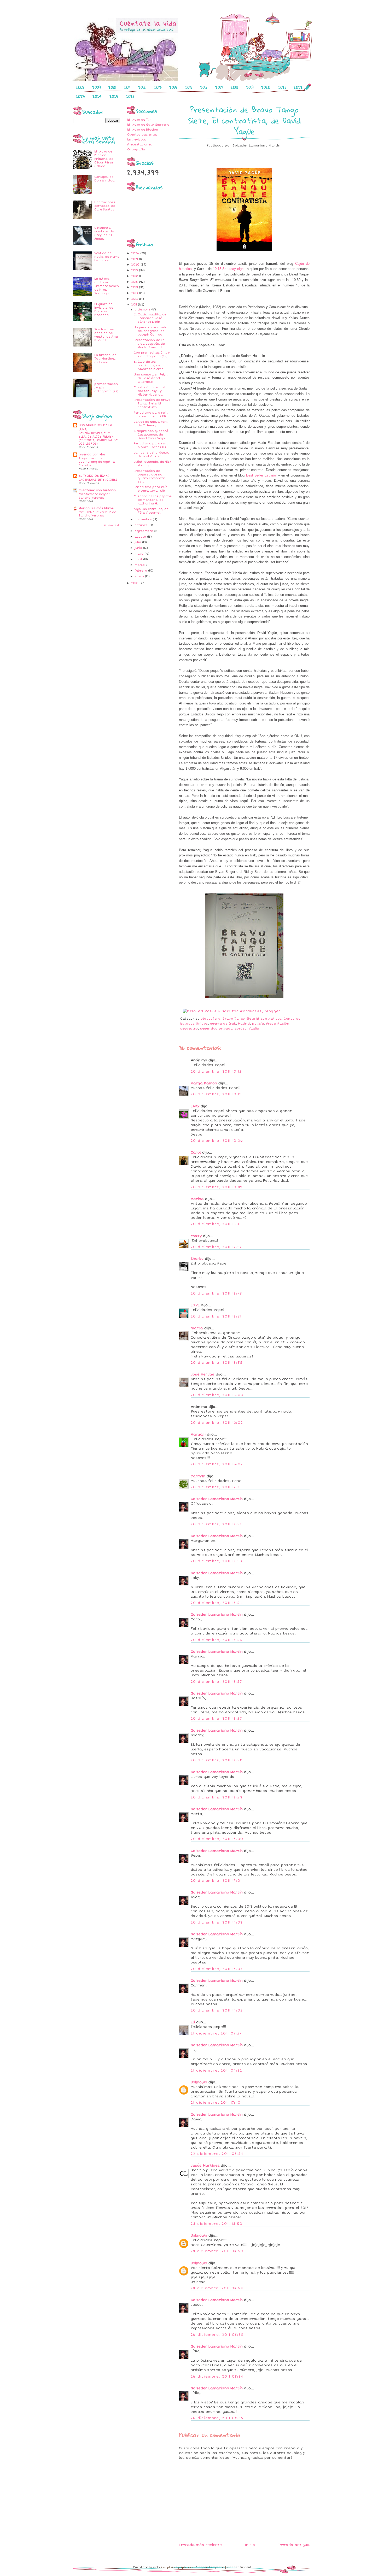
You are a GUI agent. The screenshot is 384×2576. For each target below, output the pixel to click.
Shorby (197, 1259)
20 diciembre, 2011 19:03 (217, 1969)
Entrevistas (137, 140)
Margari (198, 1434)
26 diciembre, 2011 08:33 (217, 2335)
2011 (127, 87)
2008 (80, 87)
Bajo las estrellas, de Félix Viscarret (151, 511)
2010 (112, 87)
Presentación (278, 1024)
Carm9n (198, 1476)
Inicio (250, 2545)
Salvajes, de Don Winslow (105, 179)
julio (138, 542)
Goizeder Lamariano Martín (217, 1499)
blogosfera (211, 1019)
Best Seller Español (261, 475)
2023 (80, 96)
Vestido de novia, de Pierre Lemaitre (107, 257)
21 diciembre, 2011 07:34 (216, 2033)
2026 (130, 96)
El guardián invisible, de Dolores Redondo (104, 310)
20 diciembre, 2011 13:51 (216, 1316)
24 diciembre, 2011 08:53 (217, 2288)
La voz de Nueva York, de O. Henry (151, 424)
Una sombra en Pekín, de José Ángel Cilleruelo (151, 378)
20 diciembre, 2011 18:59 (216, 1797)
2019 (250, 87)
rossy (196, 1236)
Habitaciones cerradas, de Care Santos (105, 206)
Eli (193, 2022)
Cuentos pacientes (142, 135)
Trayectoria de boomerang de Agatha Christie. (97, 462)
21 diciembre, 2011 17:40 (216, 2103)
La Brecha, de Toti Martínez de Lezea (105, 359)
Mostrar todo (112, 525)
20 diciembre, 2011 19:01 (216, 1881)
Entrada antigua (294, 2545)
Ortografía (136, 149)
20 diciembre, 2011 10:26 (217, 1141)
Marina (197, 1199)
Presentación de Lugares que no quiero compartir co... (150, 476)
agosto (141, 537)
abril (139, 559)
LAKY (195, 1106)
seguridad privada (216, 1029)
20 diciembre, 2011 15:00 (217, 1395)
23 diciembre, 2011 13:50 (217, 2224)
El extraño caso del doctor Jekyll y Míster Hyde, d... (150, 391)
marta (197, 1328)
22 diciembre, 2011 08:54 (217, 2154)
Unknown (199, 2082)
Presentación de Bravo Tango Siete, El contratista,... (152, 404)
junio (139, 548)
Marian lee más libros (96, 508)
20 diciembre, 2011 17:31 (216, 1487)
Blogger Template (210, 2567)
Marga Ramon (204, 1083)
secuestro (189, 1029)
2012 (142, 87)
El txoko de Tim (139, 120)
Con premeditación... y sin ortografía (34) (152, 354)
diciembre (143, 310)
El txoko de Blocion (143, 130)
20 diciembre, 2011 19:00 (217, 1839)
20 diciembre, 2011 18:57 (216, 1682)
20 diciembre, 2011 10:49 (217, 1187)
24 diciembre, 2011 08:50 (217, 2251)
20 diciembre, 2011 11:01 (216, 1224)
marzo (140, 565)
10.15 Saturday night (229, 269)
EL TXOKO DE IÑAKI (94, 476)
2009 (96, 87)
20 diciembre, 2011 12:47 (216, 1247)
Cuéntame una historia (97, 490)
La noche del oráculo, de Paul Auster (151, 454)
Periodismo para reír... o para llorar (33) (152, 414)
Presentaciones (140, 145)
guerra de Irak (223, 1024)
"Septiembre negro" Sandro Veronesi (94, 496)
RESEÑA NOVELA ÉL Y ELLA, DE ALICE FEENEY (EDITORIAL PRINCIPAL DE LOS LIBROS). (98, 439)
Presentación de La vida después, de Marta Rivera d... (149, 344)
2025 (114, 96)
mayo (139, 554)
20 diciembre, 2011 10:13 (216, 1072)
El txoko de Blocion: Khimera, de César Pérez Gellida (104, 159)
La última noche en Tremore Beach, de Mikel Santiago (107, 286)
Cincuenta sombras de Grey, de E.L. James (104, 233)
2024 (97, 96)
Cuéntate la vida (146, 2567)
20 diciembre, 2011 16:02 (217, 1423)
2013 (158, 87)
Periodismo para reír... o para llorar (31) (152, 489)
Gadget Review (239, 2567)
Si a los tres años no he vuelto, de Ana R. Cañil (106, 335)
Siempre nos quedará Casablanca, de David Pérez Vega (151, 435)
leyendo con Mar (92, 454)
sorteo (241, 1029)
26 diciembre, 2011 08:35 (217, 2418)
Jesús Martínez (205, 2166)
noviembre (144, 519)
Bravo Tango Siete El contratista (252, 1019)
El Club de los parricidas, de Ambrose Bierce (149, 365)
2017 (219, 87)
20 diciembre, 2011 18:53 (216, 1561)
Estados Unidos (194, 1024)
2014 (173, 87)
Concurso (292, 1019)
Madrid (244, 1024)
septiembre (144, 531)
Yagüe (254, 1029)
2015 (189, 87)
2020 (266, 87)
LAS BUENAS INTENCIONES (98, 480)
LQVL (195, 1305)
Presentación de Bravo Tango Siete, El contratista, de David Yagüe (244, 120)
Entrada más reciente (200, 2545)
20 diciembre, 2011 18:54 (216, 1603)
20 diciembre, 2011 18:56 (217, 1640)
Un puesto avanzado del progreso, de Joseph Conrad (150, 331)
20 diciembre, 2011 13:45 (216, 1293)
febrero (141, 571)
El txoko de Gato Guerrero (148, 125)
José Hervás (203, 1374)
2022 (298, 87)
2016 (204, 87)
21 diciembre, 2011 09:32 (216, 2071)
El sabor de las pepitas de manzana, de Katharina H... (153, 500)
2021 (282, 87)
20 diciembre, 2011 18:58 (216, 1760)
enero (140, 576)
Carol (196, 1152)
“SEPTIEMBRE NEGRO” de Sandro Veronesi (97, 514)
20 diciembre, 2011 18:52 (216, 1524)
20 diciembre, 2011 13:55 (217, 1363)
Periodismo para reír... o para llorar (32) (152, 445)
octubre (141, 525)
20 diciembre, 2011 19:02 (217, 1922)
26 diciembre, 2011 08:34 (217, 2377)
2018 (234, 87)
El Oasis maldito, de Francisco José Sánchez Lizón (150, 318)
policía (258, 1024)
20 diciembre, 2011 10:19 (216, 1094)
